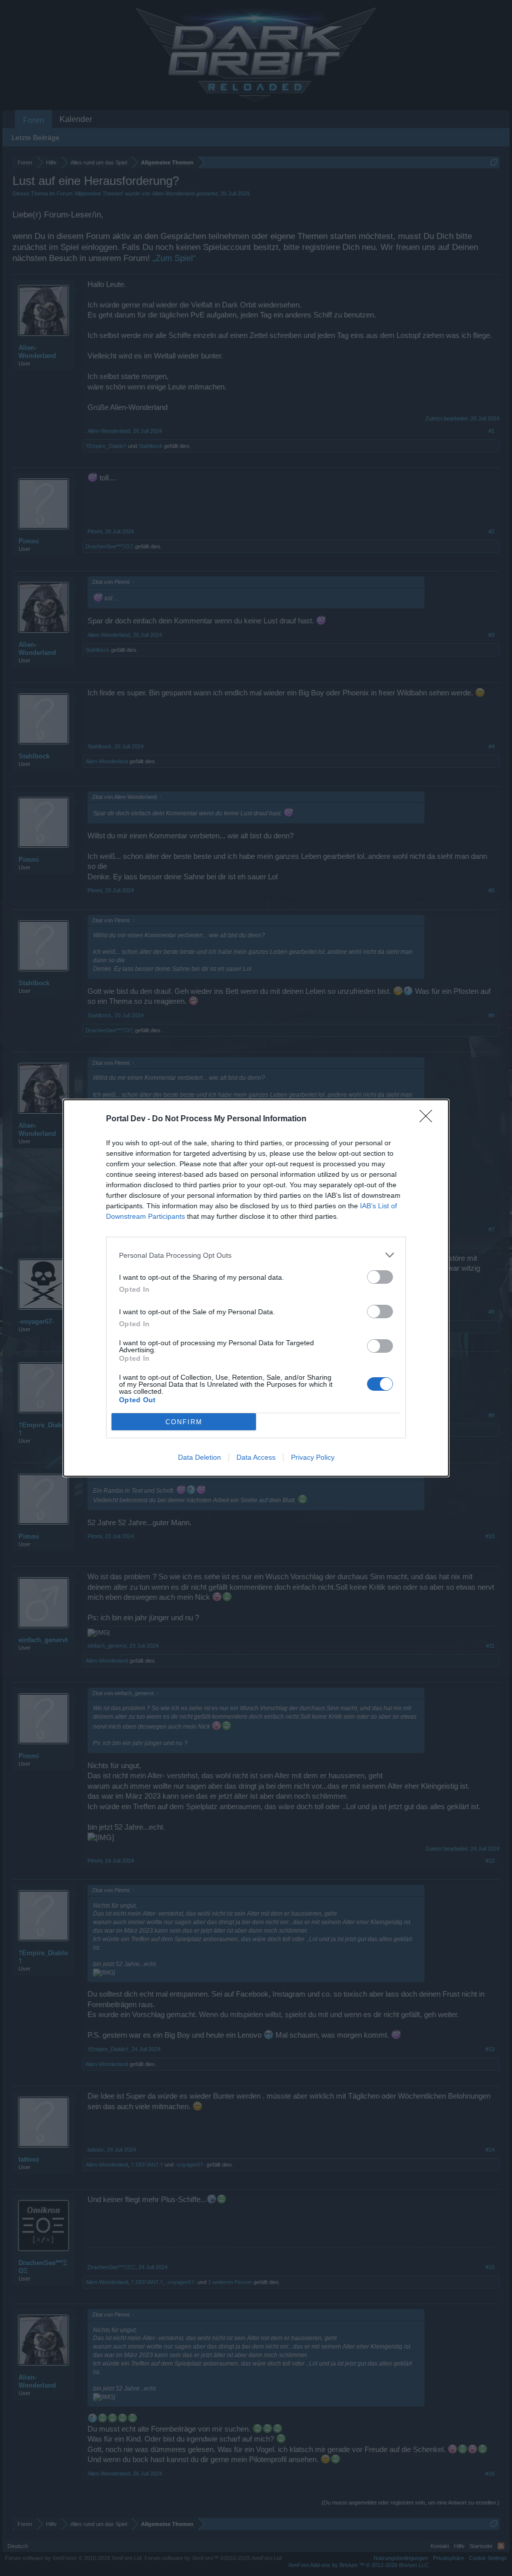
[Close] (429, 1119)
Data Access (256, 1457)
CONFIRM (184, 1422)
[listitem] (256, 1255)
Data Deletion (199, 1457)
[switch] (380, 1277)
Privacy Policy (313, 1457)
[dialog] (256, 1288)
